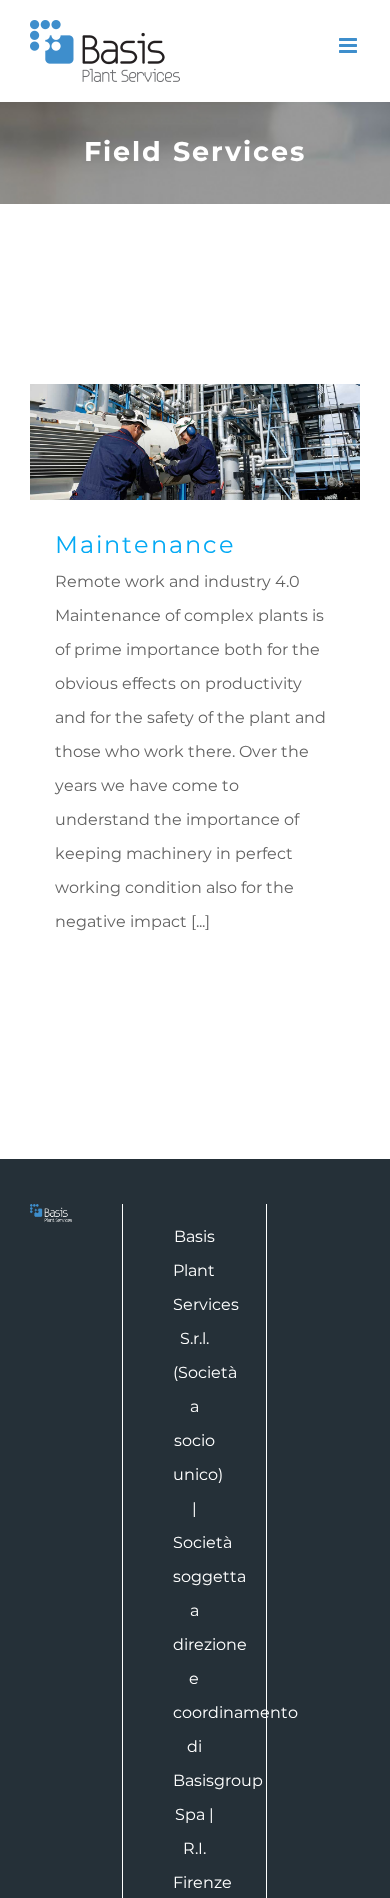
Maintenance (195, 442)
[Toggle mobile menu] (349, 45)
